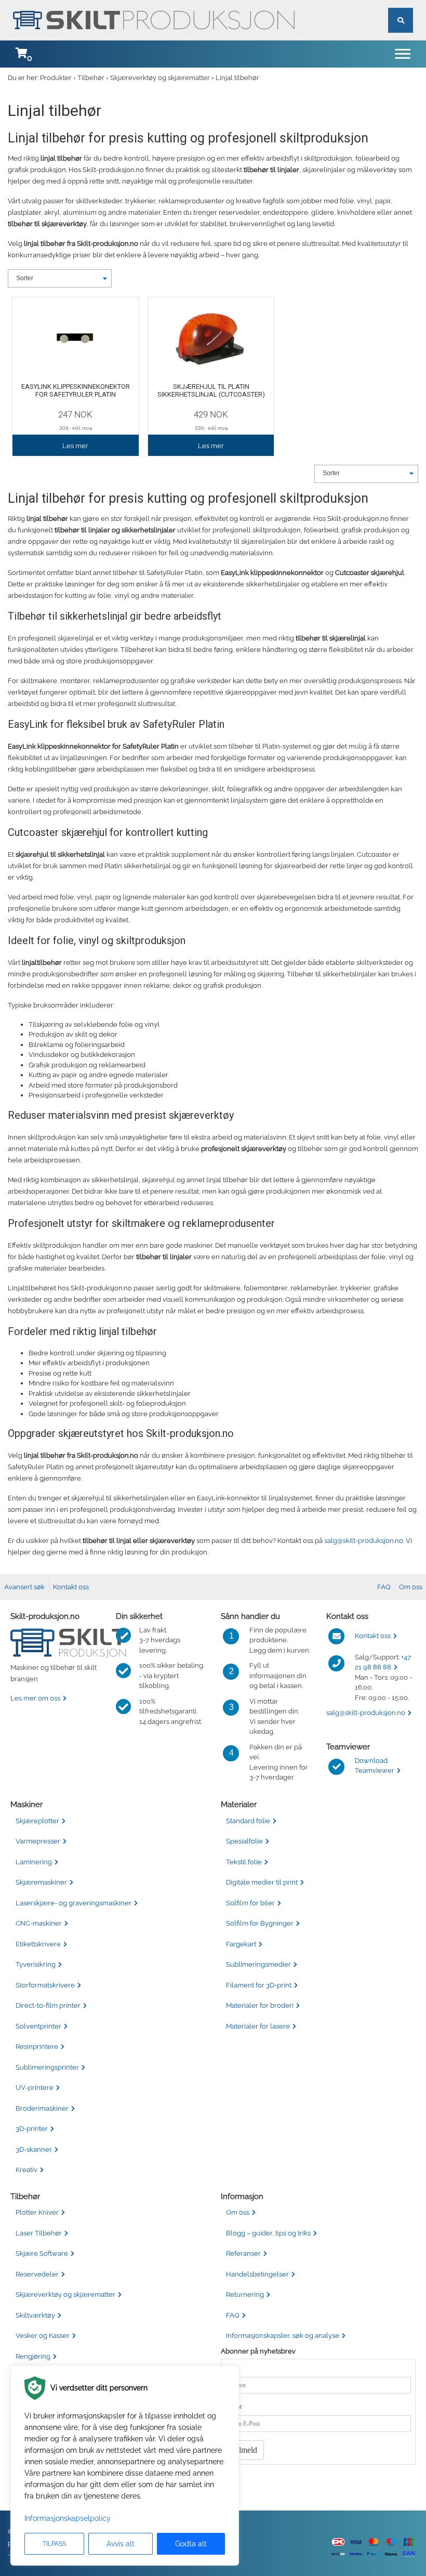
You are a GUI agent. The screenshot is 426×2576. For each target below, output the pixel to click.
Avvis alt (121, 2544)
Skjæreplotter (37, 1821)
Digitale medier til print (262, 1882)
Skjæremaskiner (41, 1882)
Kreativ (26, 2170)
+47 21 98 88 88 (383, 1662)
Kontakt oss (71, 1587)
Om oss (411, 1587)
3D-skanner (34, 2149)
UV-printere (35, 2088)
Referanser (243, 2253)
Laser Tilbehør (39, 2233)
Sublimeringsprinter (47, 2067)
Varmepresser (38, 1841)
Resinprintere (37, 2047)
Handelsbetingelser (257, 2274)
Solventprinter (38, 2026)
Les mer (75, 446)
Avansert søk (24, 1587)
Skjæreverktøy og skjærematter (160, 78)
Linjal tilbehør (237, 78)
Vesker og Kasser (43, 2336)
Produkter (56, 78)
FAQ (384, 1587)
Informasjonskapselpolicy (68, 2518)
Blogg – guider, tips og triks (268, 2233)
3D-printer (32, 2129)
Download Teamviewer (375, 1766)
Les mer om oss (35, 1698)
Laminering (34, 1862)
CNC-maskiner (39, 1923)
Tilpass (54, 2544)
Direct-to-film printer (48, 2005)
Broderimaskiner (42, 2108)
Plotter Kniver (37, 2212)
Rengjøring (33, 2356)
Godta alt (191, 2544)
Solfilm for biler (250, 1903)
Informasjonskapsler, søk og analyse (283, 2336)
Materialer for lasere (258, 2026)
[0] (21, 54)
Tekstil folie (244, 1862)
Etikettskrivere (38, 1944)
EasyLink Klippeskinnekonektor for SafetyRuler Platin (76, 391)
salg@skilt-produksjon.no (364, 1541)
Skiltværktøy (35, 2315)
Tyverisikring (36, 1964)
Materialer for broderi (260, 2005)
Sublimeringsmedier (258, 1964)
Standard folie (248, 1821)
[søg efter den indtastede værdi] (401, 8)
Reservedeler (37, 2274)
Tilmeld (245, 2450)
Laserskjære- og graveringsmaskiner (74, 1903)
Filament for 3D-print (259, 1985)
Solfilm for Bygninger (260, 1923)
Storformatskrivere (45, 1985)
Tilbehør (91, 78)
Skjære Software (42, 2253)
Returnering (245, 2294)
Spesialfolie (244, 1841)
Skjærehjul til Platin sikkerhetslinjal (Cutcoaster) (211, 391)
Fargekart (241, 1944)
